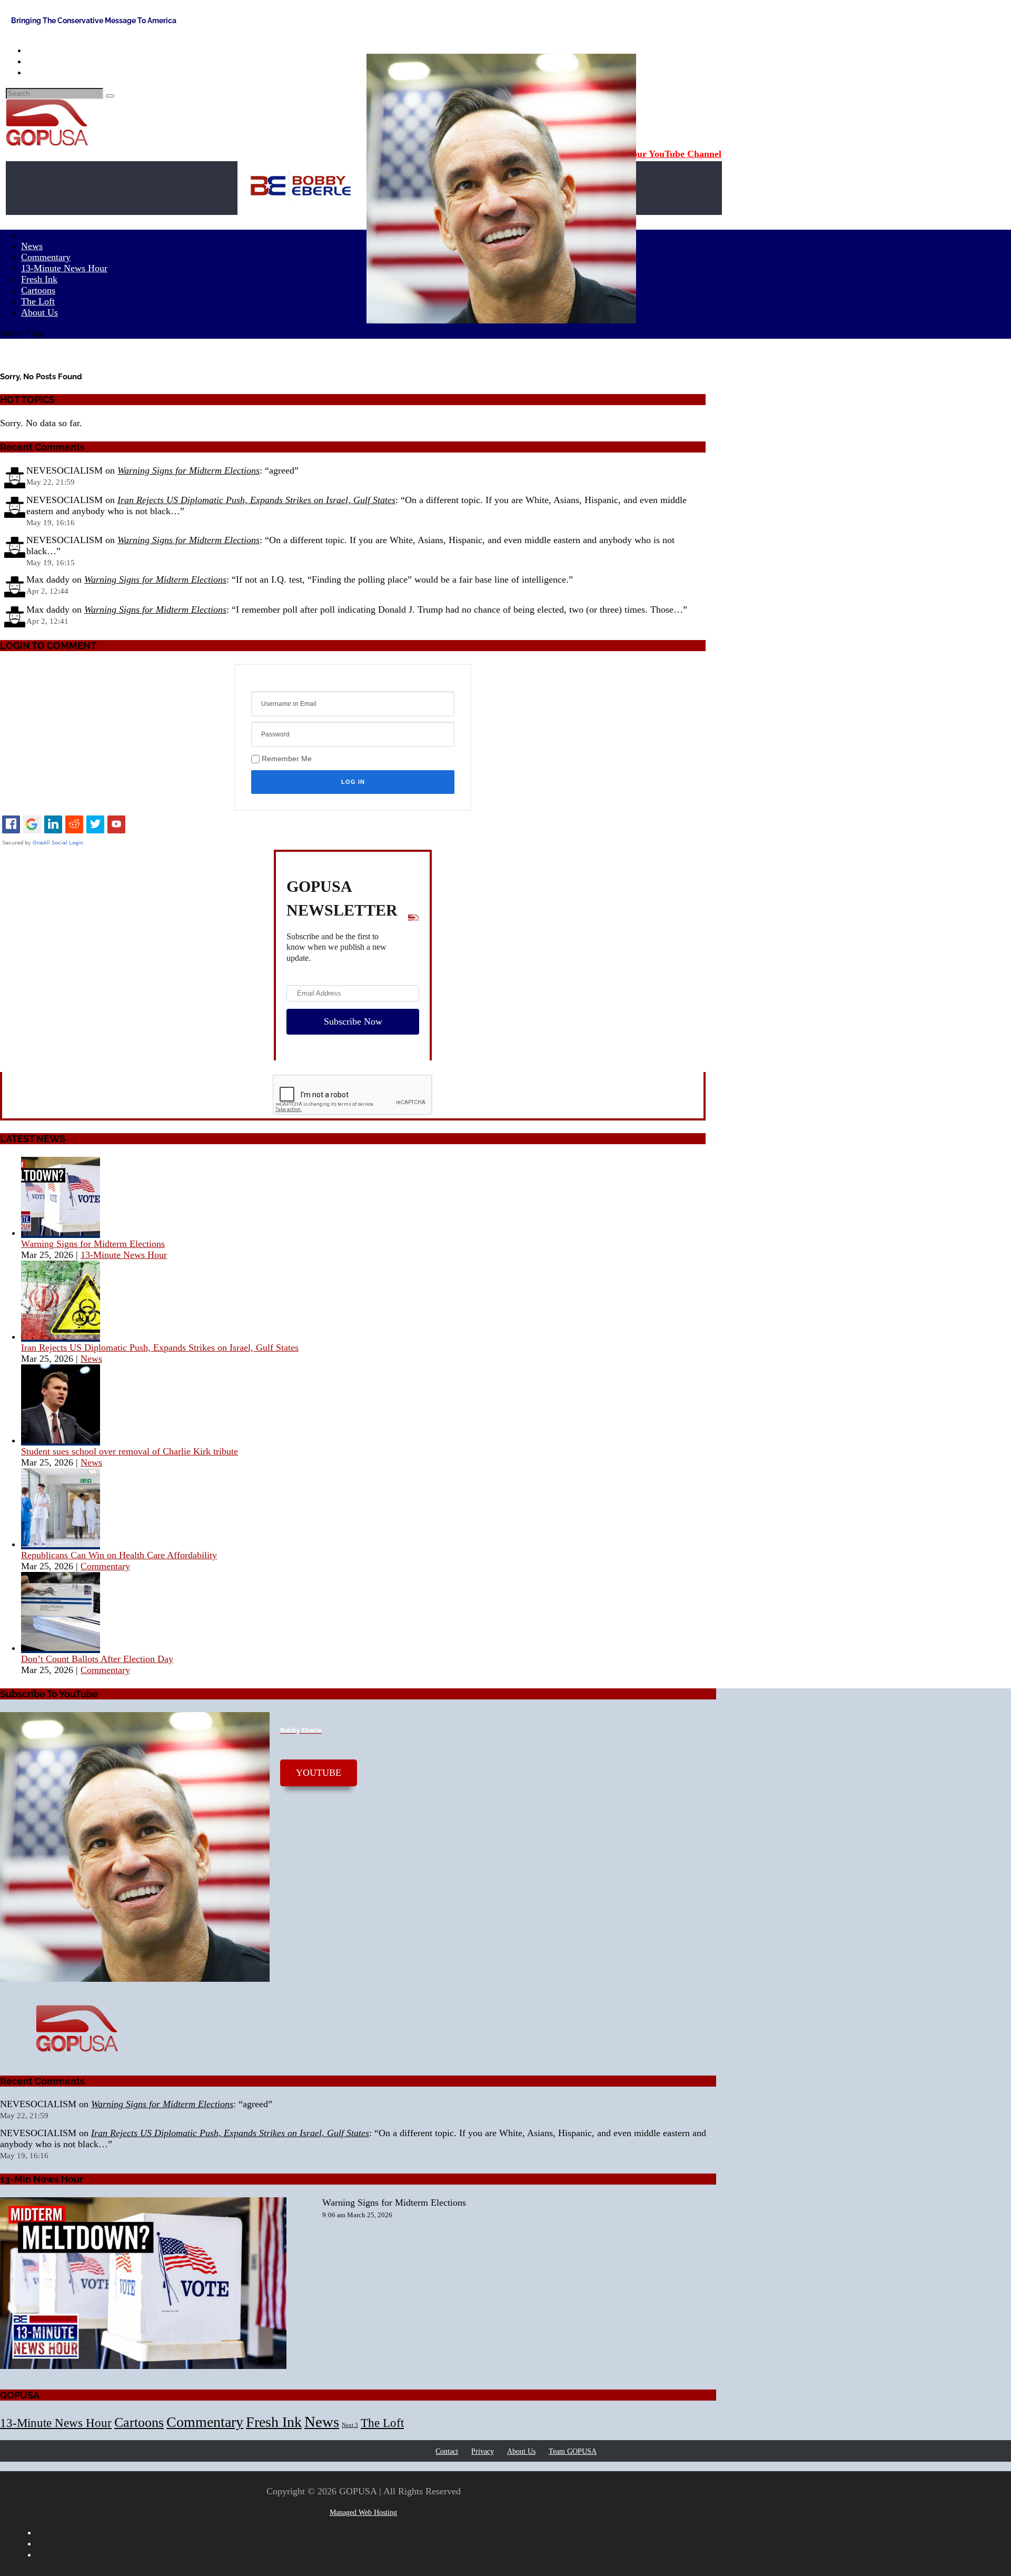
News (91, 1359)
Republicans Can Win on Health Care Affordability (119, 1555)
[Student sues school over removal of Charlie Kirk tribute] (61, 1440)
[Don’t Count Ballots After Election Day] (61, 1648)
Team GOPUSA (573, 2451)
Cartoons (139, 2422)
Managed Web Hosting (363, 2513)
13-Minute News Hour (64, 268)
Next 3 (350, 2425)
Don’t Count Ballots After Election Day (97, 1659)
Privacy (483, 2451)
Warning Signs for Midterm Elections (189, 470)
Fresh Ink (274, 2422)
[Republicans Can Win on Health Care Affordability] (61, 1544)
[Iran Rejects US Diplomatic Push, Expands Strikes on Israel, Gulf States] (61, 1336)
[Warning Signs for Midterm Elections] (61, 1233)
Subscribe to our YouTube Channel (650, 154)
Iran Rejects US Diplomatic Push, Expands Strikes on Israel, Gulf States (256, 500)
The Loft (382, 2423)
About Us (39, 312)
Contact (447, 2451)
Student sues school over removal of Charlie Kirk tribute (130, 1451)
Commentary (105, 1566)
